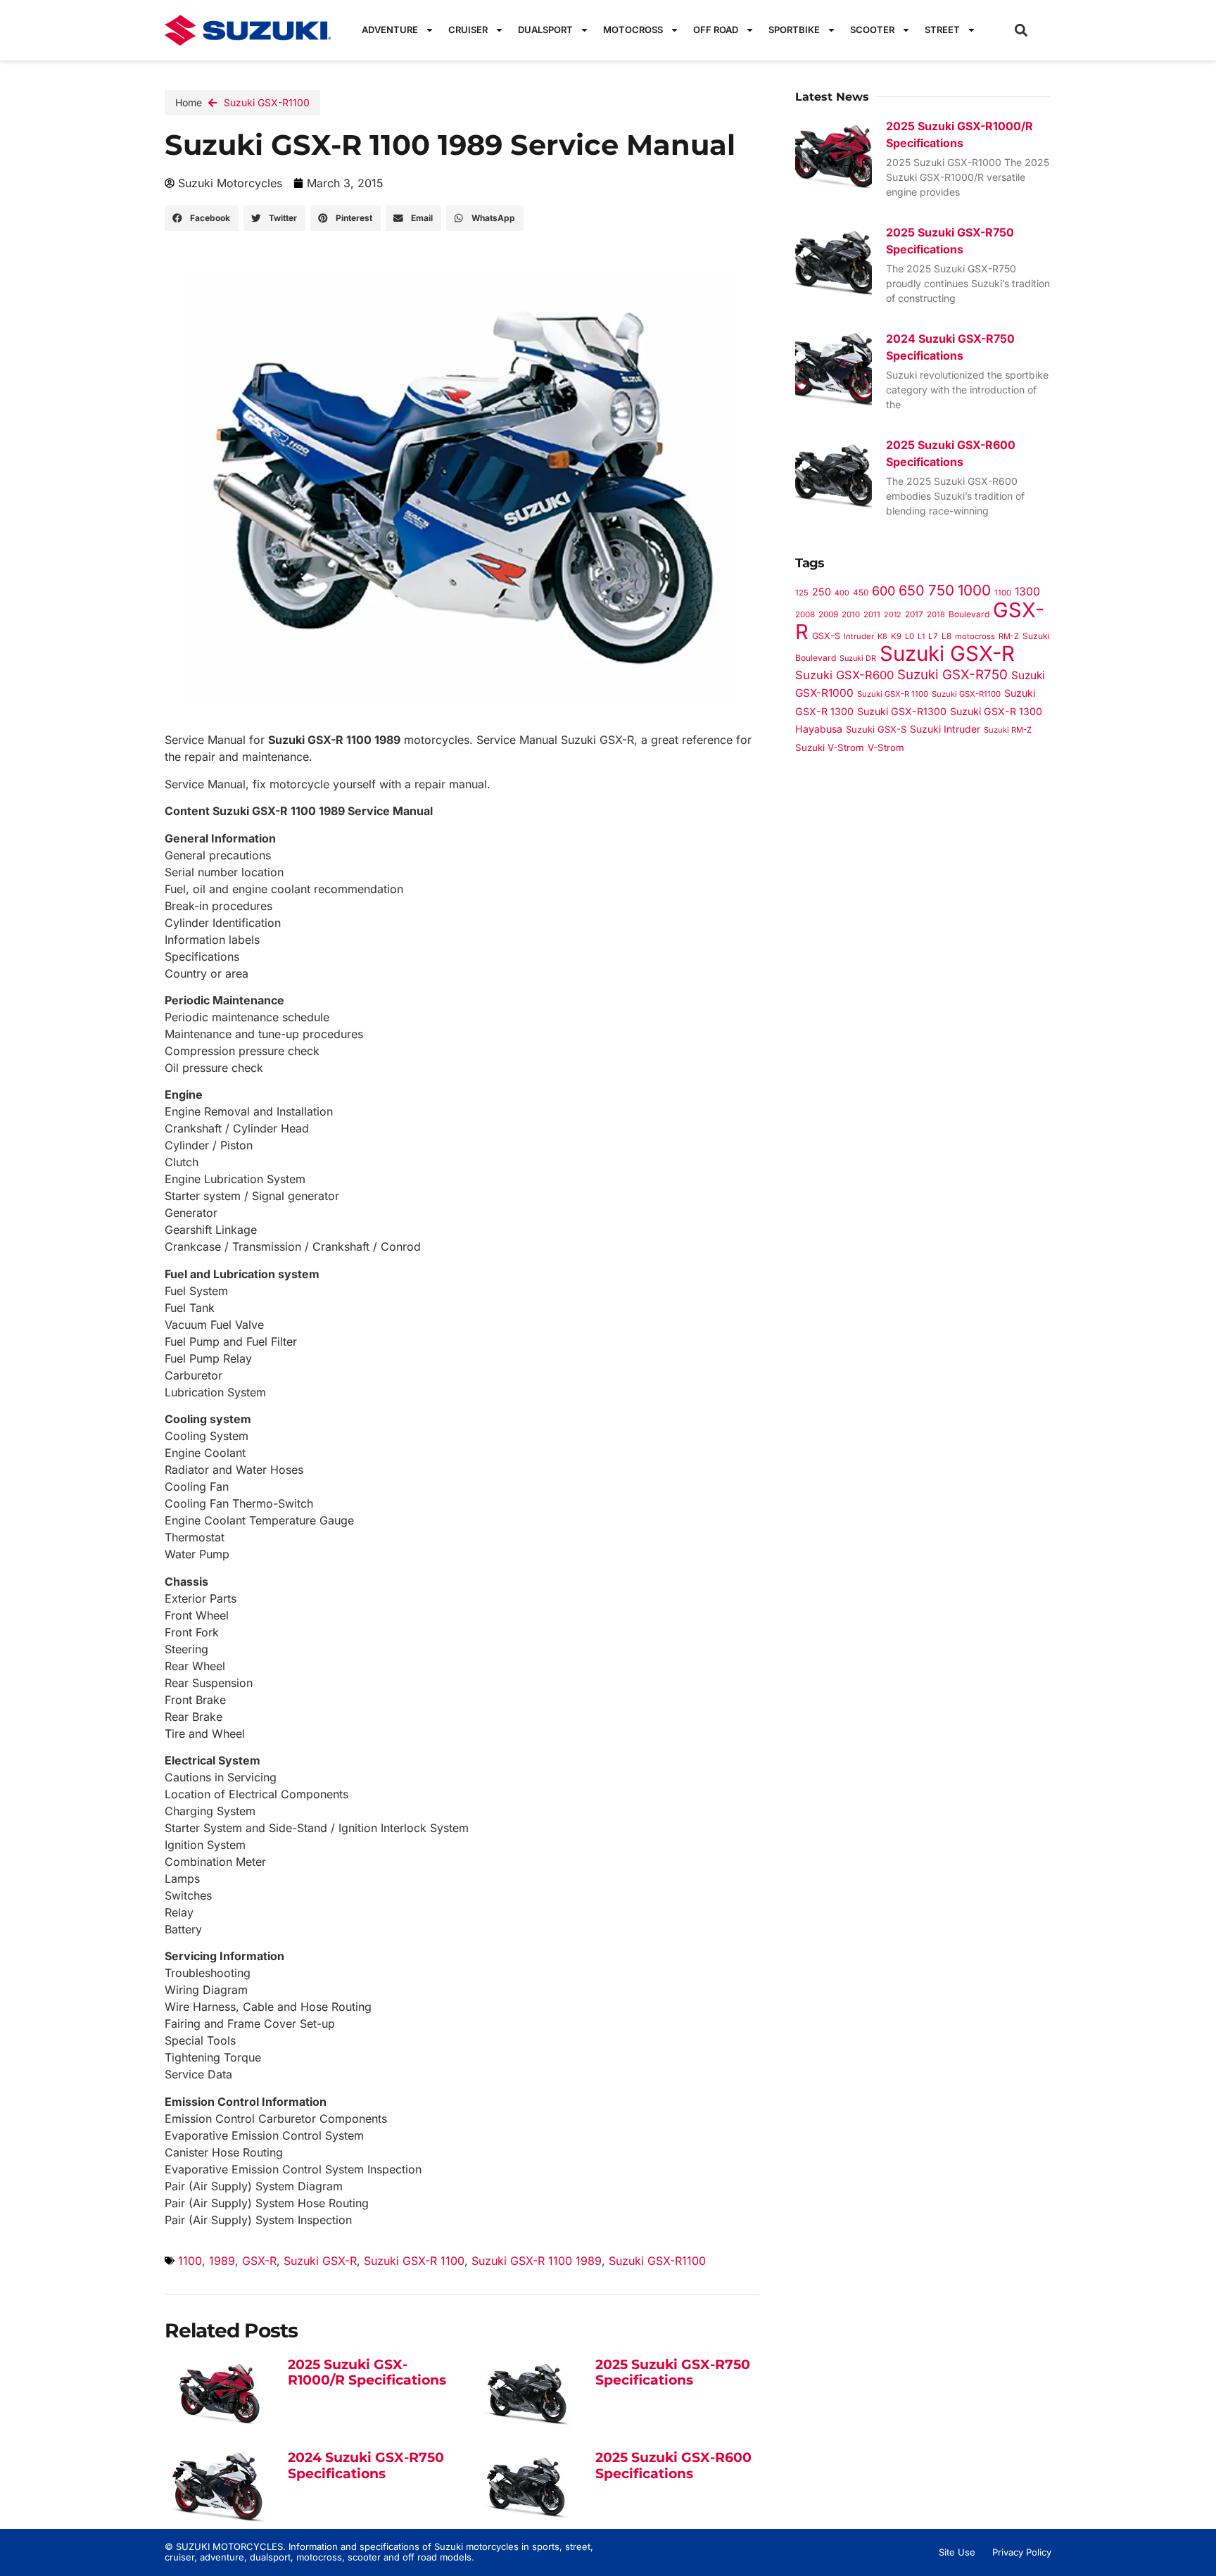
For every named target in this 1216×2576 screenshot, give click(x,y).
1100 (190, 2261)
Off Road (716, 30)
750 (941, 590)
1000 (974, 590)
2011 (872, 614)
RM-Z (1009, 636)
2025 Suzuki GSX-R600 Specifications (673, 2465)
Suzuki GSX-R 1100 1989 (537, 2261)
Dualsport (545, 30)
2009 (828, 614)
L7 (933, 636)
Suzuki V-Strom (830, 747)
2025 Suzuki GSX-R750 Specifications (673, 2373)
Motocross (633, 30)
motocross (975, 636)
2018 (936, 614)
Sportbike (794, 30)
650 (912, 591)
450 (861, 593)
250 (822, 592)
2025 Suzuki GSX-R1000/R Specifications (367, 2373)
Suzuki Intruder (945, 729)
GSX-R (259, 2261)
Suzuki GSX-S (876, 729)
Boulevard (969, 614)
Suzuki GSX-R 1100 (414, 2261)
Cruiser (468, 30)
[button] (1021, 30)
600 (883, 591)
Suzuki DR (858, 658)
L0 (910, 636)
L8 (946, 636)
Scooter (872, 30)
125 (802, 593)
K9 (896, 636)
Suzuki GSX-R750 (952, 675)
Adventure (390, 30)
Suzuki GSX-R (320, 2261)
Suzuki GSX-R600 (844, 675)
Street (942, 30)
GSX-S (826, 636)
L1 (921, 637)
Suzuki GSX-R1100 (267, 102)
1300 (1027, 592)
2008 (805, 614)
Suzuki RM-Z (1008, 730)
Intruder (859, 636)
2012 (893, 615)
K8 (882, 636)
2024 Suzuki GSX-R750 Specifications (366, 2465)
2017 (914, 614)
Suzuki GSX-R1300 (902, 711)
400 (842, 593)
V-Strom (886, 747)
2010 (851, 614)
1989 (222, 2261)
